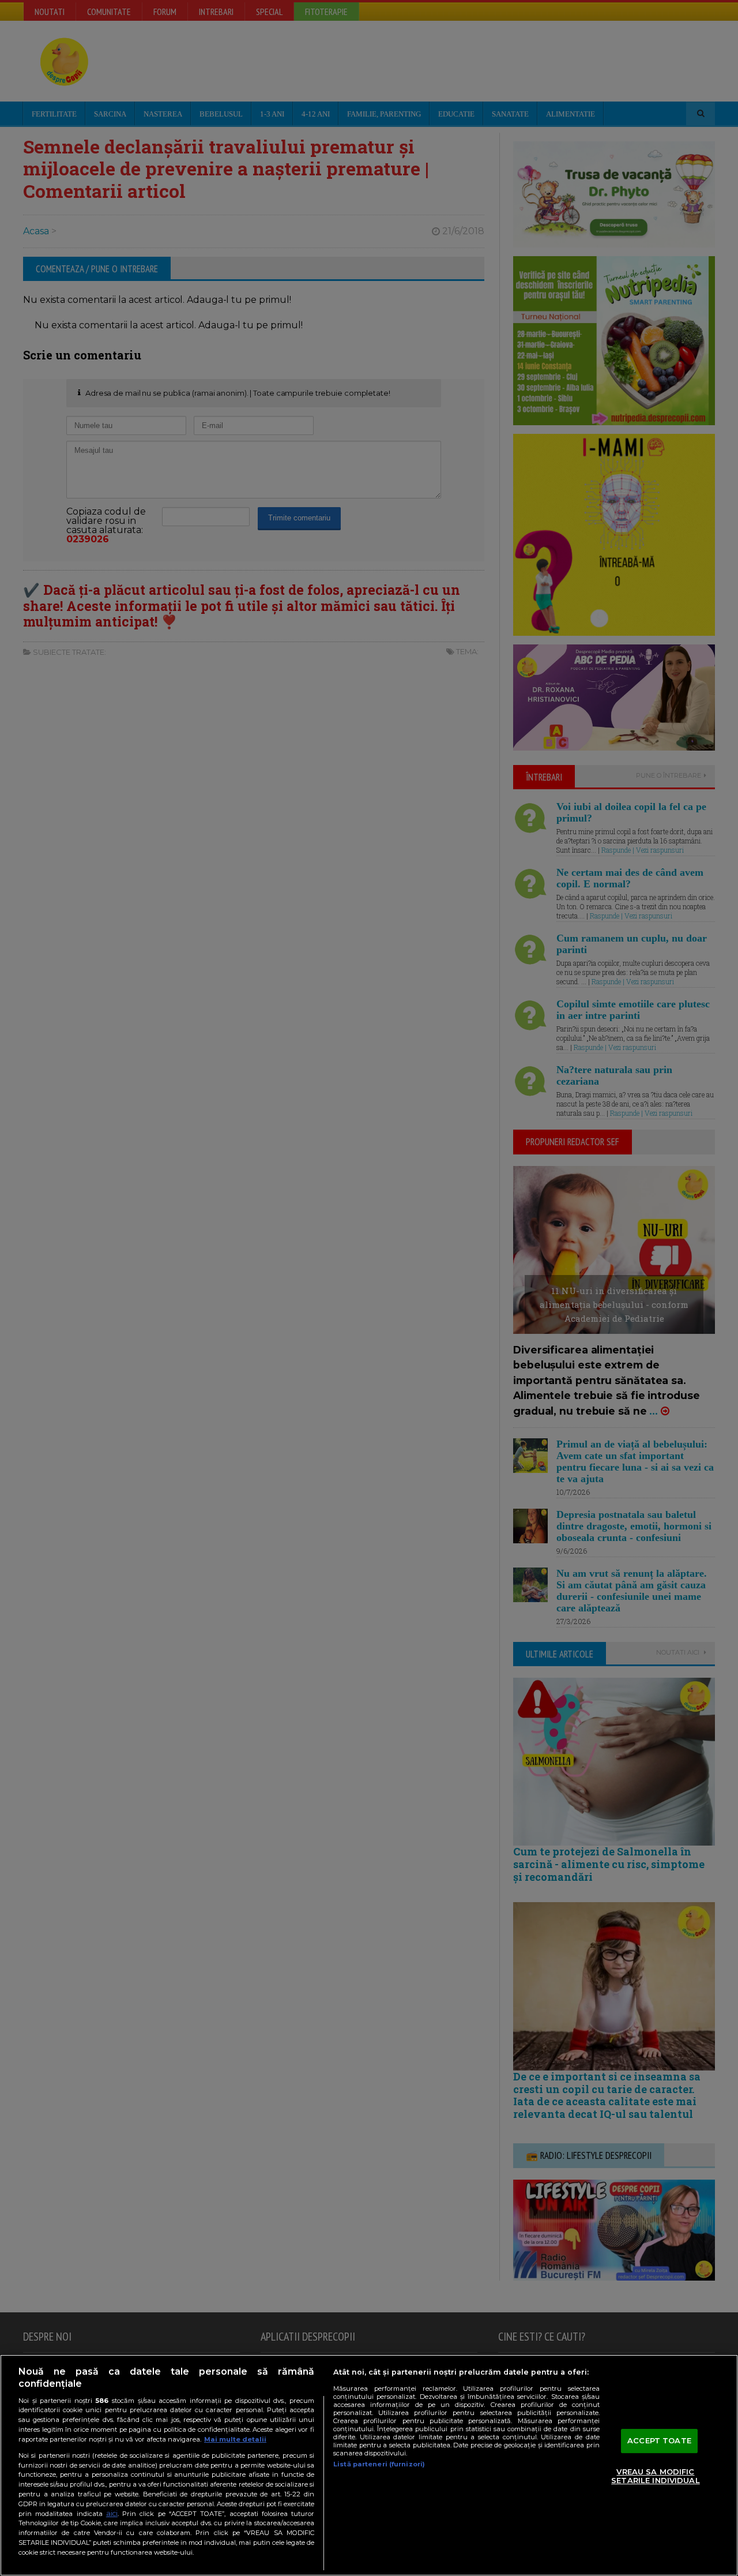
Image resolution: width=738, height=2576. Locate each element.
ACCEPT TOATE (659, 2440)
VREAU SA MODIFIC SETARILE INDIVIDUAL (655, 2476)
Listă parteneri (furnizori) (379, 2464)
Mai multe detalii (235, 2439)
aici (112, 2513)
